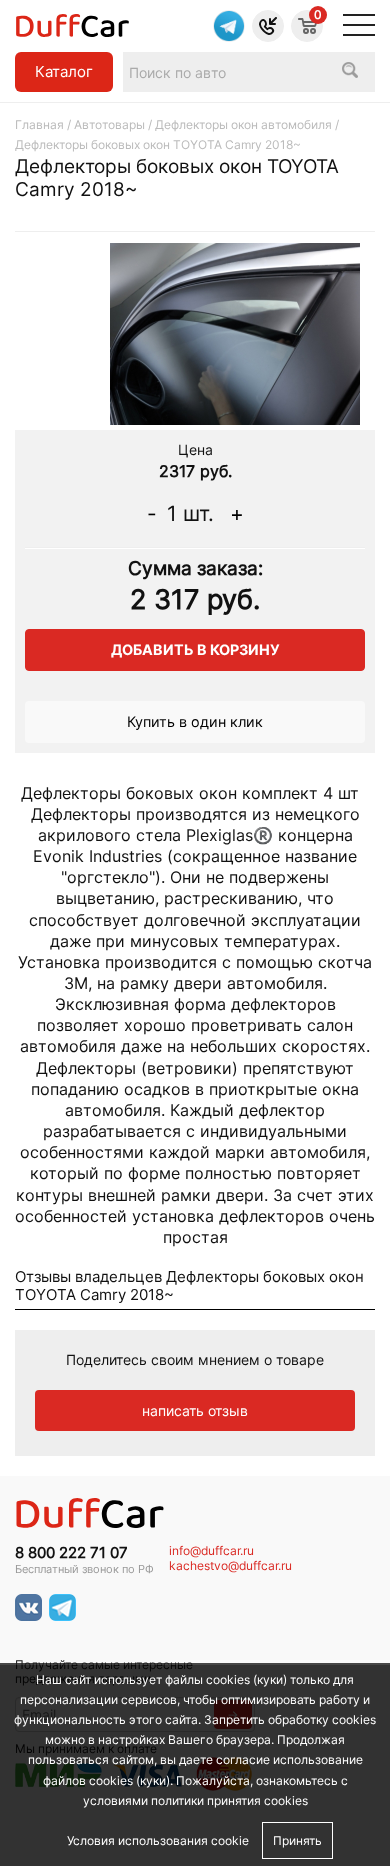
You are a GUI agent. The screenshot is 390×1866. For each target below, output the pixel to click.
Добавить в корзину (195, 649)
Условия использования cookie (158, 1840)
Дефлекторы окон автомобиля (245, 124)
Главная (39, 124)
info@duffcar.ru (211, 1551)
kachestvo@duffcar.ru (230, 1566)
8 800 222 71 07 (71, 1553)
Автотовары (109, 124)
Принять (297, 1840)
